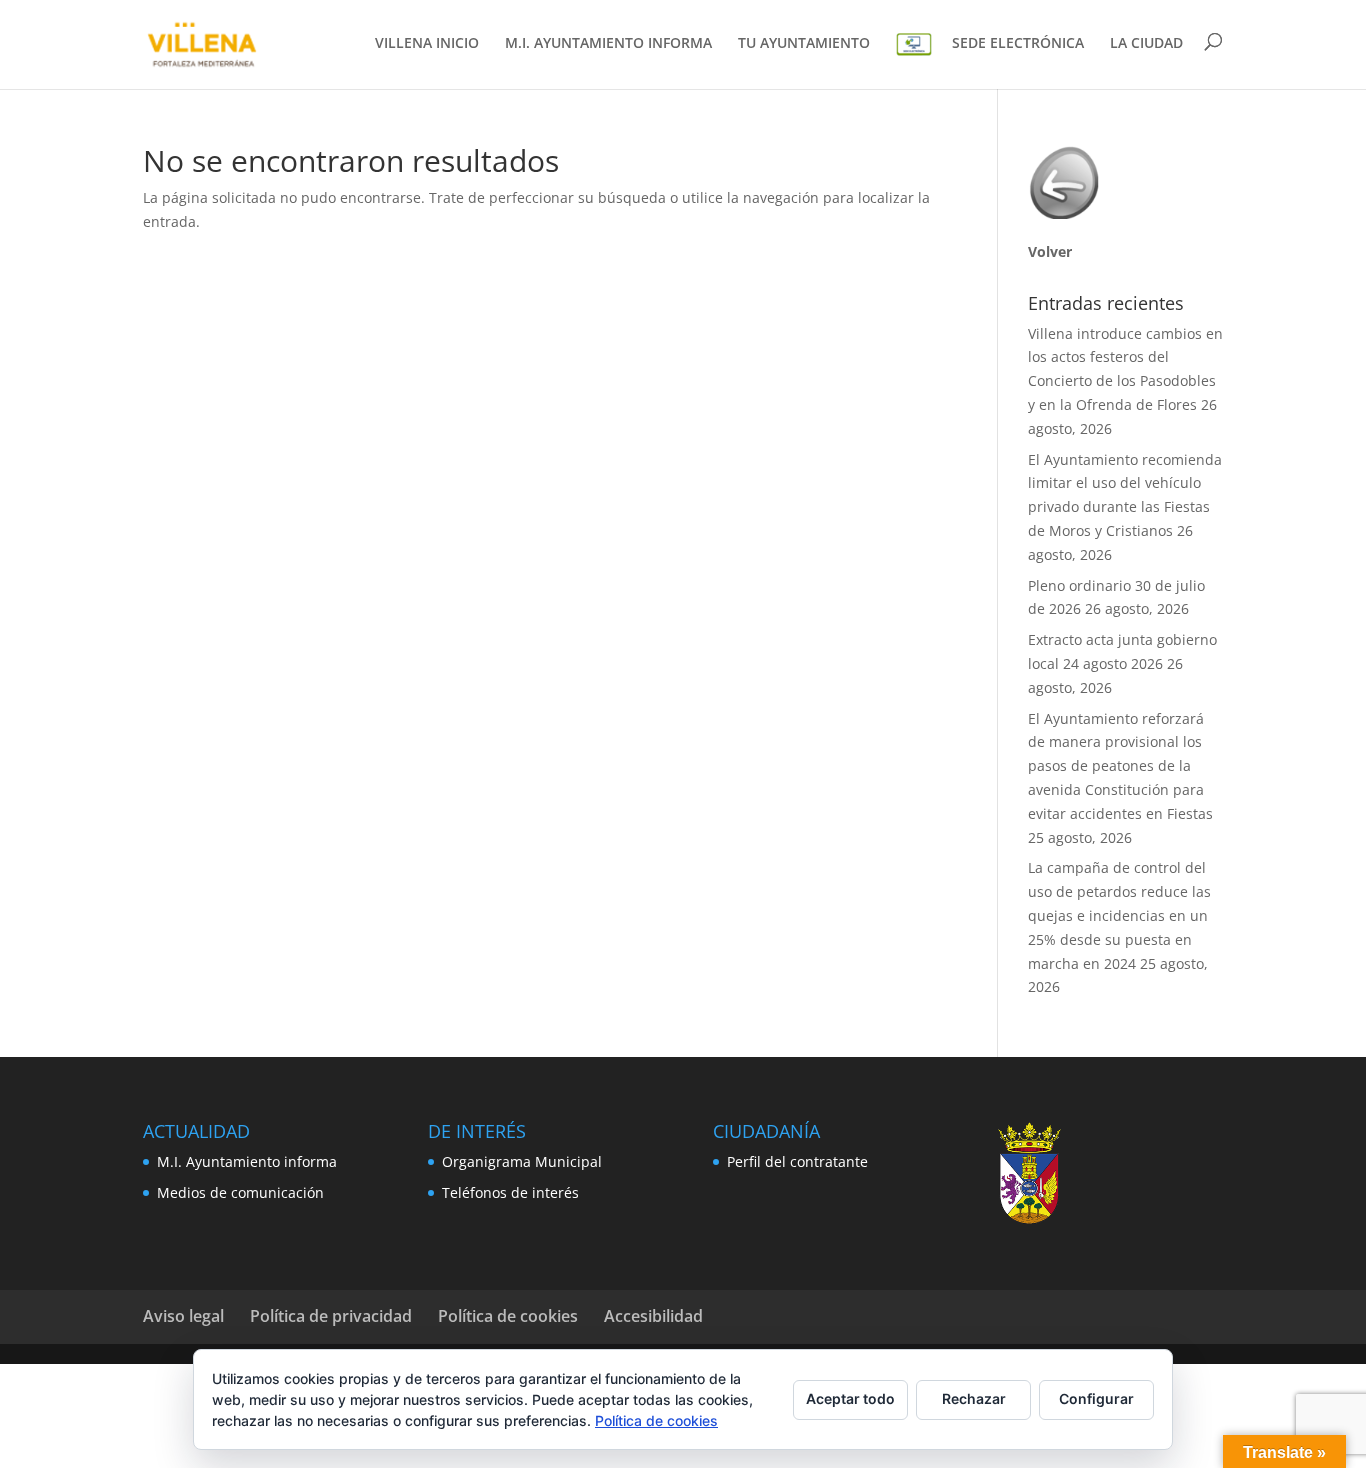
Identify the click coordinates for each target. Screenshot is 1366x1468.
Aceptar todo (850, 1398)
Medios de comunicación (240, 1192)
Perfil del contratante (797, 1161)
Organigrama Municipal (522, 1161)
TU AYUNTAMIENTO (804, 44)
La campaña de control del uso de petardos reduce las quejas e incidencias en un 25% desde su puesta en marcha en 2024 (1119, 915)
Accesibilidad (653, 1316)
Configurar (1096, 1398)
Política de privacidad (331, 1316)
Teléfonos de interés (510, 1192)
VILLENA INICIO (427, 44)
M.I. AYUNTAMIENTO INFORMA (608, 44)
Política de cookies (508, 1316)
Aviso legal (183, 1316)
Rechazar (974, 1398)
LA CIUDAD (1146, 44)
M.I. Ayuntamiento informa (247, 1161)
